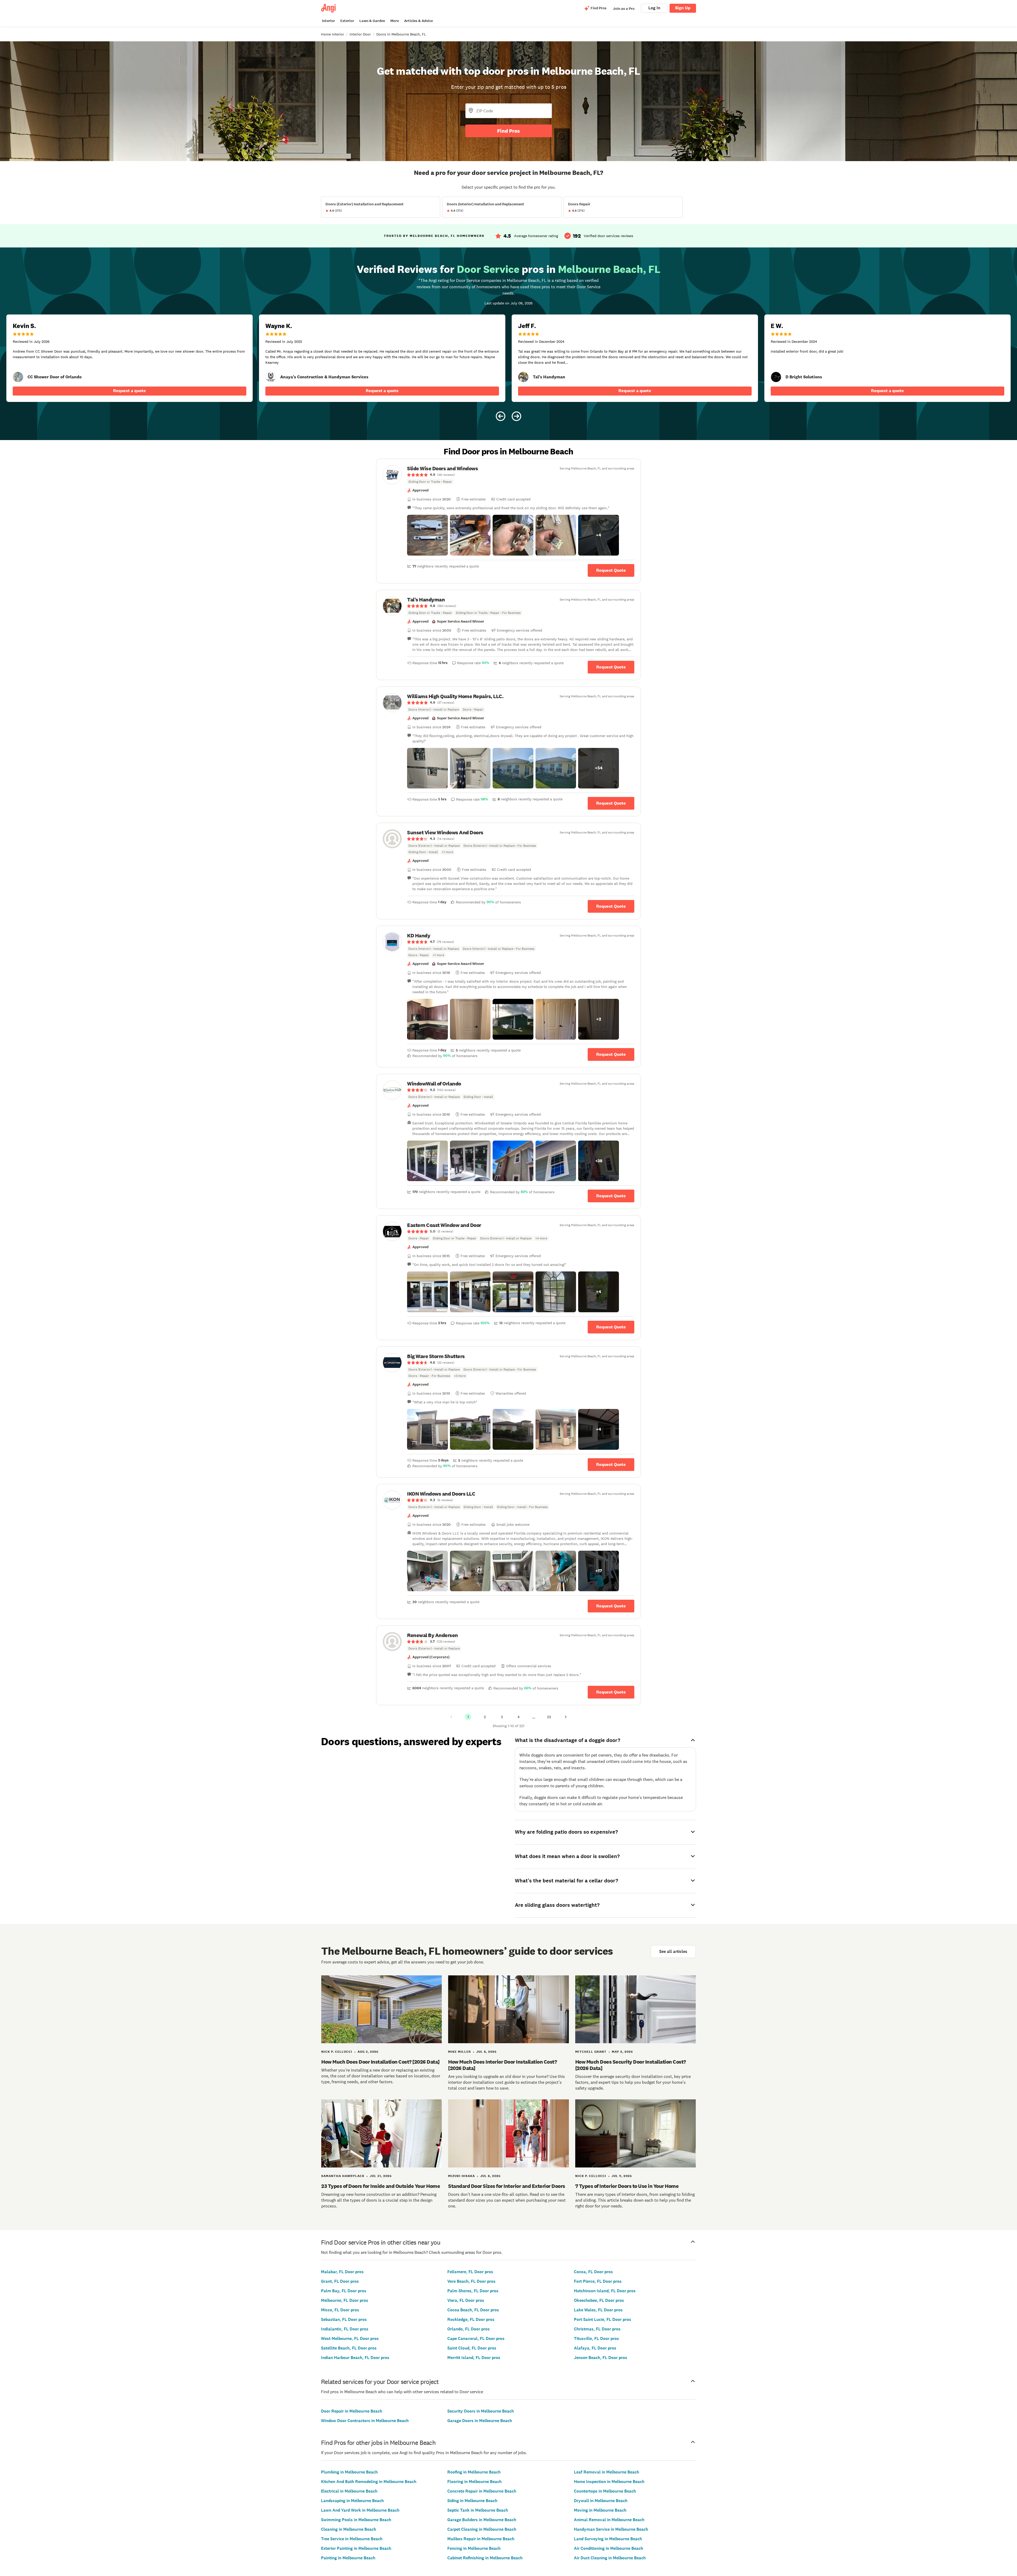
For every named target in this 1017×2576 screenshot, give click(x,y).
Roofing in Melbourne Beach (474, 2472)
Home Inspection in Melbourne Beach (609, 2482)
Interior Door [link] (360, 34)
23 (549, 1717)
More (395, 21)
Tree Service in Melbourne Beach (352, 2539)
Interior (329, 21)
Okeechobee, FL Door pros (599, 2300)
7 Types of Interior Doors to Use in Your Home (627, 2186)
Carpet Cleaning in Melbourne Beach (482, 2529)
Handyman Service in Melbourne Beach (611, 2529)
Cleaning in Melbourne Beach (349, 2529)
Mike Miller (460, 2052)
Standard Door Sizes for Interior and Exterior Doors (507, 2186)
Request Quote (611, 570)
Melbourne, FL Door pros (345, 2300)
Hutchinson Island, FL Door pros (605, 2291)
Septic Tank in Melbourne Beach (478, 2510)
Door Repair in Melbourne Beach (352, 2411)
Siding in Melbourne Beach (472, 2501)
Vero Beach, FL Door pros (471, 2281)
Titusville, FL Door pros (596, 2338)
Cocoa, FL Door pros (593, 2272)
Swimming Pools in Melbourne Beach (356, 2520)
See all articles (673, 1951)
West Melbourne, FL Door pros (350, 2338)
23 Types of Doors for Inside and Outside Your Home (381, 2186)
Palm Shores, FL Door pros (473, 2291)
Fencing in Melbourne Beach (474, 2548)
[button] (427, 535)
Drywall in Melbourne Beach (601, 2501)
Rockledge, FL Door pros (471, 2319)
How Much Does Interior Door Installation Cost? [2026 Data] (502, 2065)
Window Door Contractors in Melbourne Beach (365, 2421)
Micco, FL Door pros (340, 2310)
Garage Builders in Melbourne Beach (482, 2520)
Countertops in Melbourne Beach (605, 2491)
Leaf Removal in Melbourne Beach (606, 2472)
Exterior (347, 21)
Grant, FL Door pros (340, 2281)
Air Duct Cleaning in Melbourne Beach (610, 2558)
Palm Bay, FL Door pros (344, 2291)
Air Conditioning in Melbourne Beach (608, 2548)
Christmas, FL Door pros (597, 2329)
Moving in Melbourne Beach (600, 2510)
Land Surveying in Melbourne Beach (608, 2539)
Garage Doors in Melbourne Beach (480, 2421)
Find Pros (508, 131)
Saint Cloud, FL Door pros (472, 2348)
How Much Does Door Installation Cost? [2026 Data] (380, 2062)
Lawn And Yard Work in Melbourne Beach (360, 2510)
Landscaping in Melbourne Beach (352, 2501)
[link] (18, 377)
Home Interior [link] (333, 34)
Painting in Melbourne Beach (348, 2558)
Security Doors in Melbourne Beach (481, 2411)
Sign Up (683, 8)
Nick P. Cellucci (337, 2052)
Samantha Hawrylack (343, 2176)
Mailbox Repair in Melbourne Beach (481, 2539)
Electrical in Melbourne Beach (349, 2491)
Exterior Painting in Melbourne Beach (356, 2548)
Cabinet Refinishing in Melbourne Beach (485, 2558)
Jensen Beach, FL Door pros (601, 2358)
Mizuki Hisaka (461, 2176)
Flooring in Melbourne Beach (474, 2482)
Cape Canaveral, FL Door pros (476, 2338)
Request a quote (130, 391)
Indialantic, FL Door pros (345, 2329)
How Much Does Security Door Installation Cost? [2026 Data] (631, 2065)
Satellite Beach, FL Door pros (349, 2348)
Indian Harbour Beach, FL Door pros (355, 2358)
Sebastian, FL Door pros (344, 2319)
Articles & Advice (418, 21)
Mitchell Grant (591, 2052)
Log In (654, 8)
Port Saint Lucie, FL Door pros (603, 2319)
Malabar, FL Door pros (342, 2272)
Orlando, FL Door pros (469, 2329)
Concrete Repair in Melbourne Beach (482, 2491)
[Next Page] (566, 1717)
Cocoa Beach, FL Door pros (473, 2310)
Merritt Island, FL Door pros (474, 2358)
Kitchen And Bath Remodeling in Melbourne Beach (369, 2482)
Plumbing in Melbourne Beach (349, 2472)
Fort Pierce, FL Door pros (598, 2281)
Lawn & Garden (372, 21)
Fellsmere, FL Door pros (470, 2272)
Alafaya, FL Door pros (595, 2348)
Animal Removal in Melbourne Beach (609, 2520)
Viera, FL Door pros (466, 2300)
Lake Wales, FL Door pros (598, 2310)
